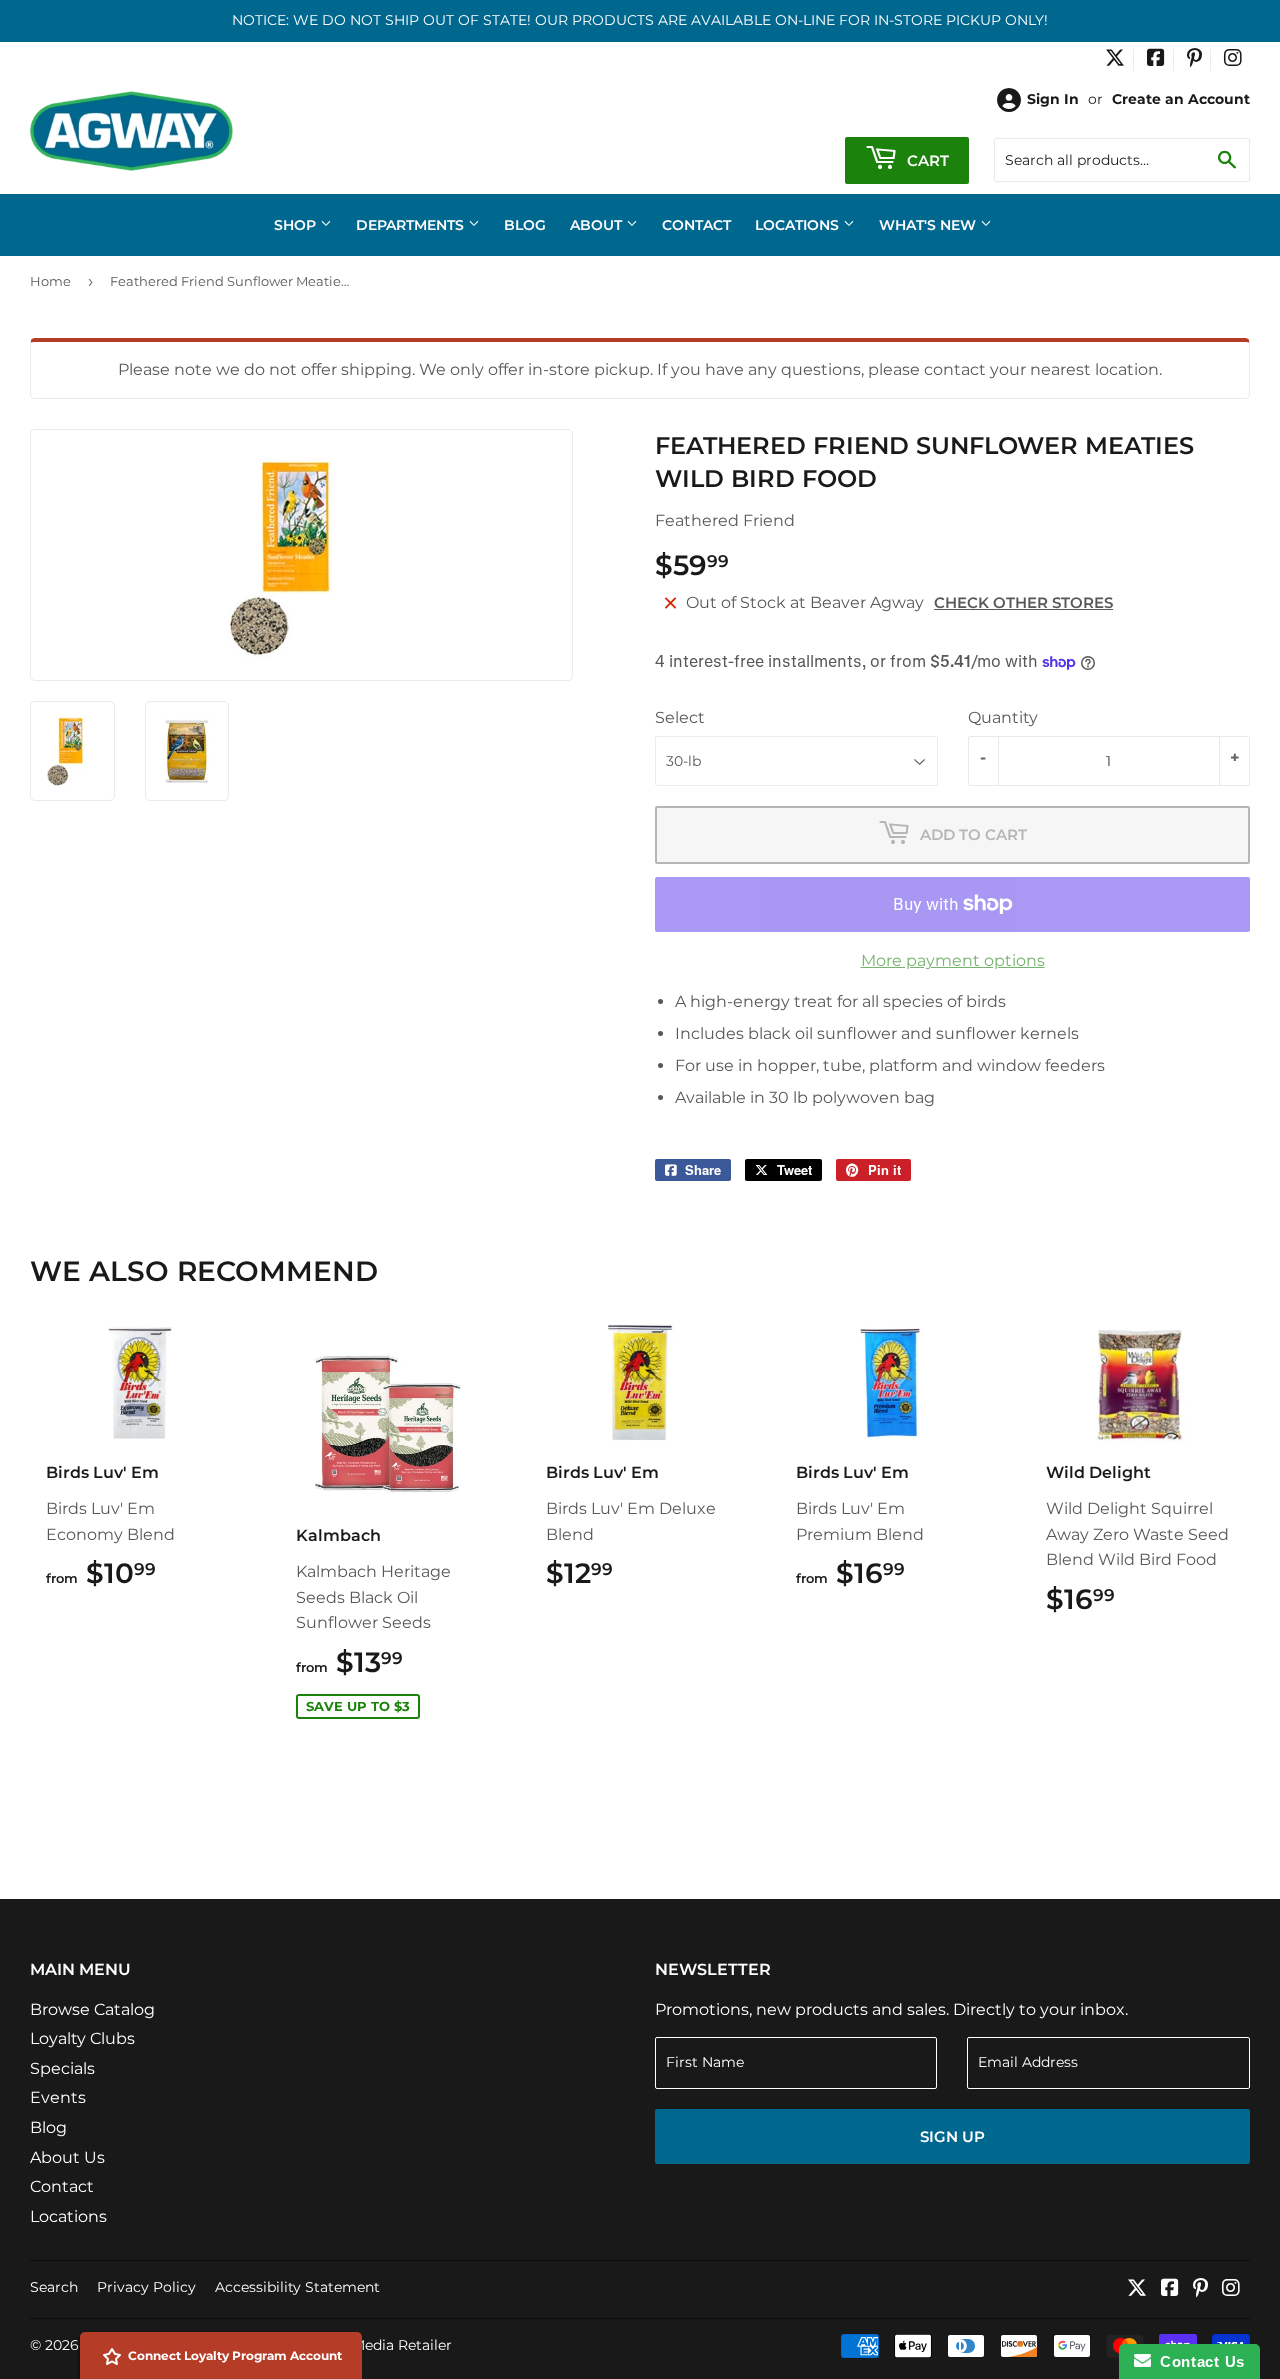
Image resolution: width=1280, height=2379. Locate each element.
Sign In (1053, 99)
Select (680, 717)
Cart (926, 160)
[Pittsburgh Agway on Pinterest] (1194, 60)
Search (54, 2287)
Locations (799, 225)
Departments (412, 225)
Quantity (1003, 717)
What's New (929, 225)
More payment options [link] (953, 960)
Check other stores (1023, 602)
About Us (67, 2157)
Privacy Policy (146, 2287)
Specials (62, 2068)
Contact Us (1198, 2361)
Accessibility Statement (297, 2287)
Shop (297, 225)
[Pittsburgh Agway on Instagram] (1233, 60)
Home (50, 281)
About (598, 225)
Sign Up (952, 2136)
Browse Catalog (92, 2009)
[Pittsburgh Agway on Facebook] (1156, 60)
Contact (696, 225)
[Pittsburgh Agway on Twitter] (1115, 60)
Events (58, 2097)
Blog (525, 225)
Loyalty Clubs (82, 2038)
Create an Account (1181, 99)
